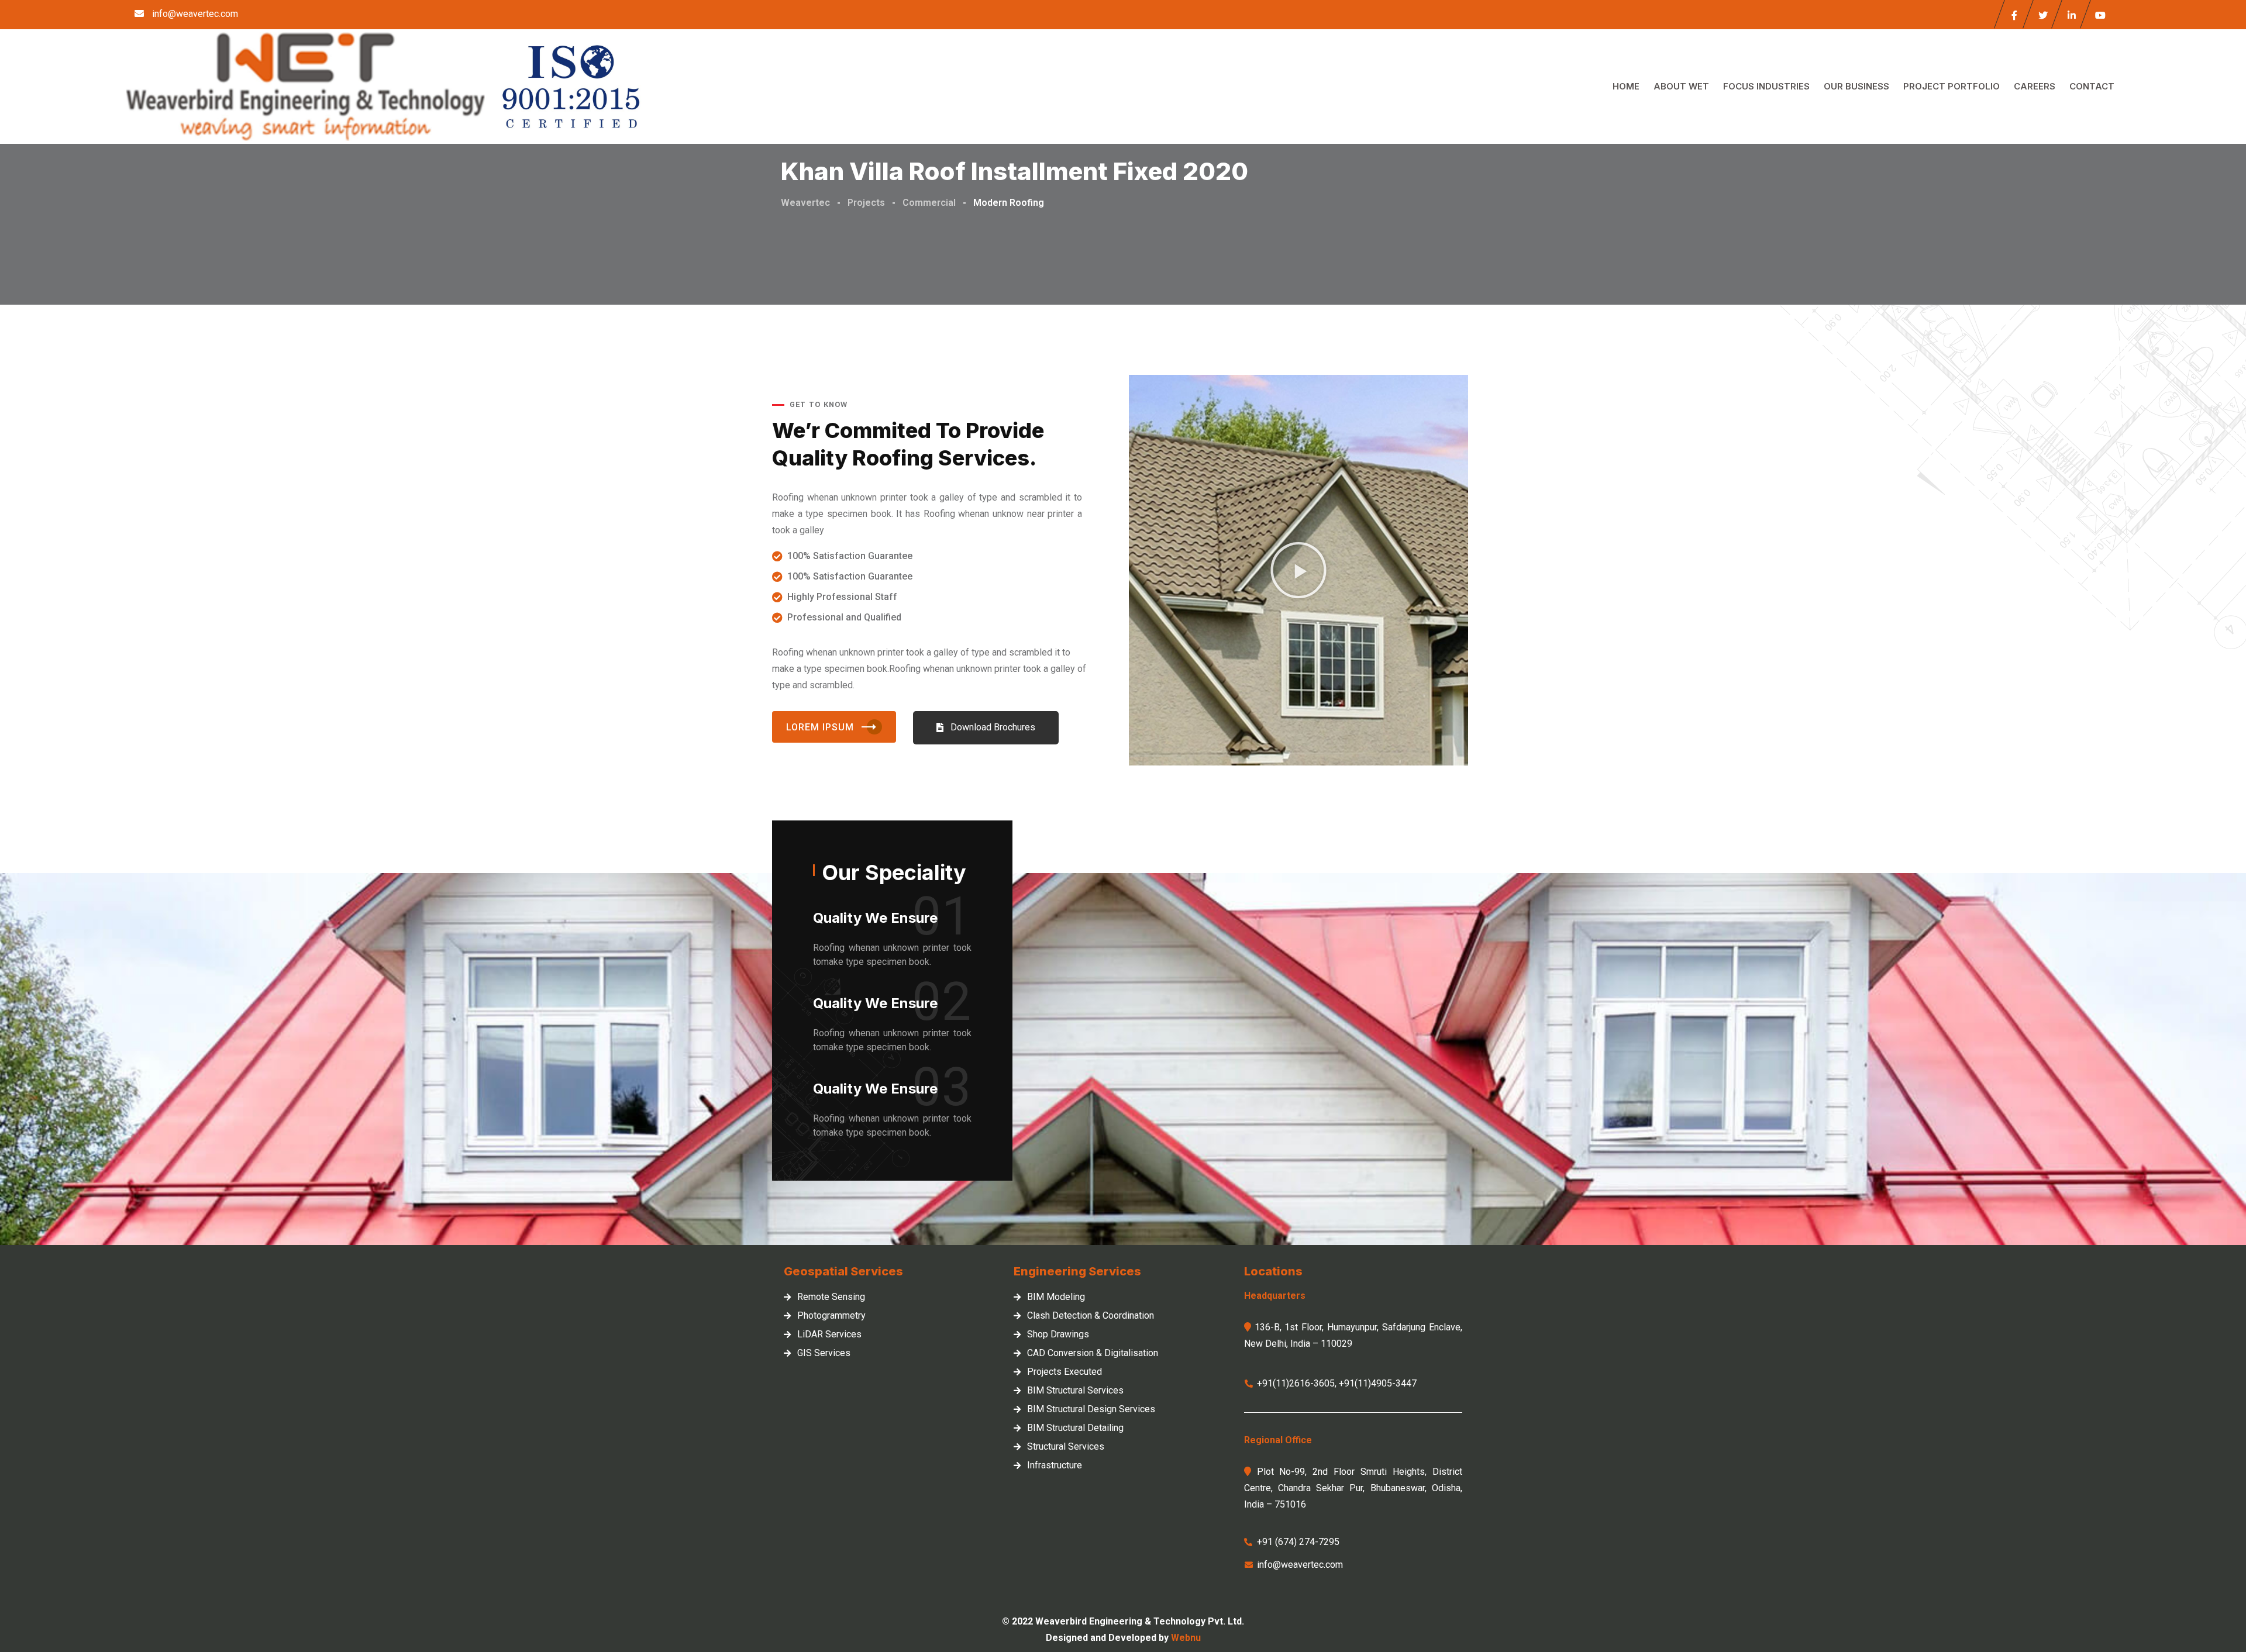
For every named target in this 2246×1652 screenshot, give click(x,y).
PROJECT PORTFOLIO (1952, 86)
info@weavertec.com (195, 14)
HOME (1626, 86)
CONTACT (2092, 86)
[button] (986, 728)
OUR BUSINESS (1856, 86)
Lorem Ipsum (820, 727)
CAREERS (2035, 86)
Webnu (1186, 1638)
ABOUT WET (1681, 86)
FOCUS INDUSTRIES (1766, 86)
